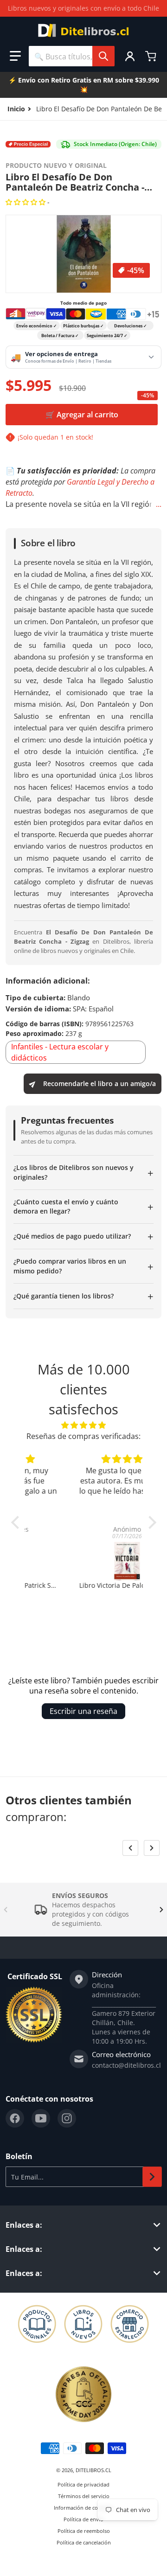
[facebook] (15, 2118)
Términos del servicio (84, 2496)
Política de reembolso (84, 2531)
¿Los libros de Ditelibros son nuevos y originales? (83, 1172)
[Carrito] (152, 56)
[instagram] (67, 2118)
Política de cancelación (84, 2542)
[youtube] (41, 2118)
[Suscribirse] (152, 2177)
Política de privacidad (83, 2484)
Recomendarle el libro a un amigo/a (100, 1083)
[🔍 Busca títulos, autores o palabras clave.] (103, 56)
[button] (15, 56)
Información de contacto (83, 2508)
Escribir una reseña (83, 1711)
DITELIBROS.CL (93, 2470)
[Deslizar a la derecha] (152, 1848)
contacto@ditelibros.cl (126, 2065)
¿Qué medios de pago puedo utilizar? (83, 1236)
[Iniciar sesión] (130, 56)
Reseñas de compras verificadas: (83, 1436)
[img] (84, 1425)
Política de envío (83, 2519)
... (159, 504)
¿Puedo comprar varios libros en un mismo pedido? (83, 1266)
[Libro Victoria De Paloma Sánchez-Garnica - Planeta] (84, 1561)
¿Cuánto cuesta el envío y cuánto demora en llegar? (83, 1206)
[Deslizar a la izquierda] (130, 1848)
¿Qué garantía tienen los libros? (83, 1296)
